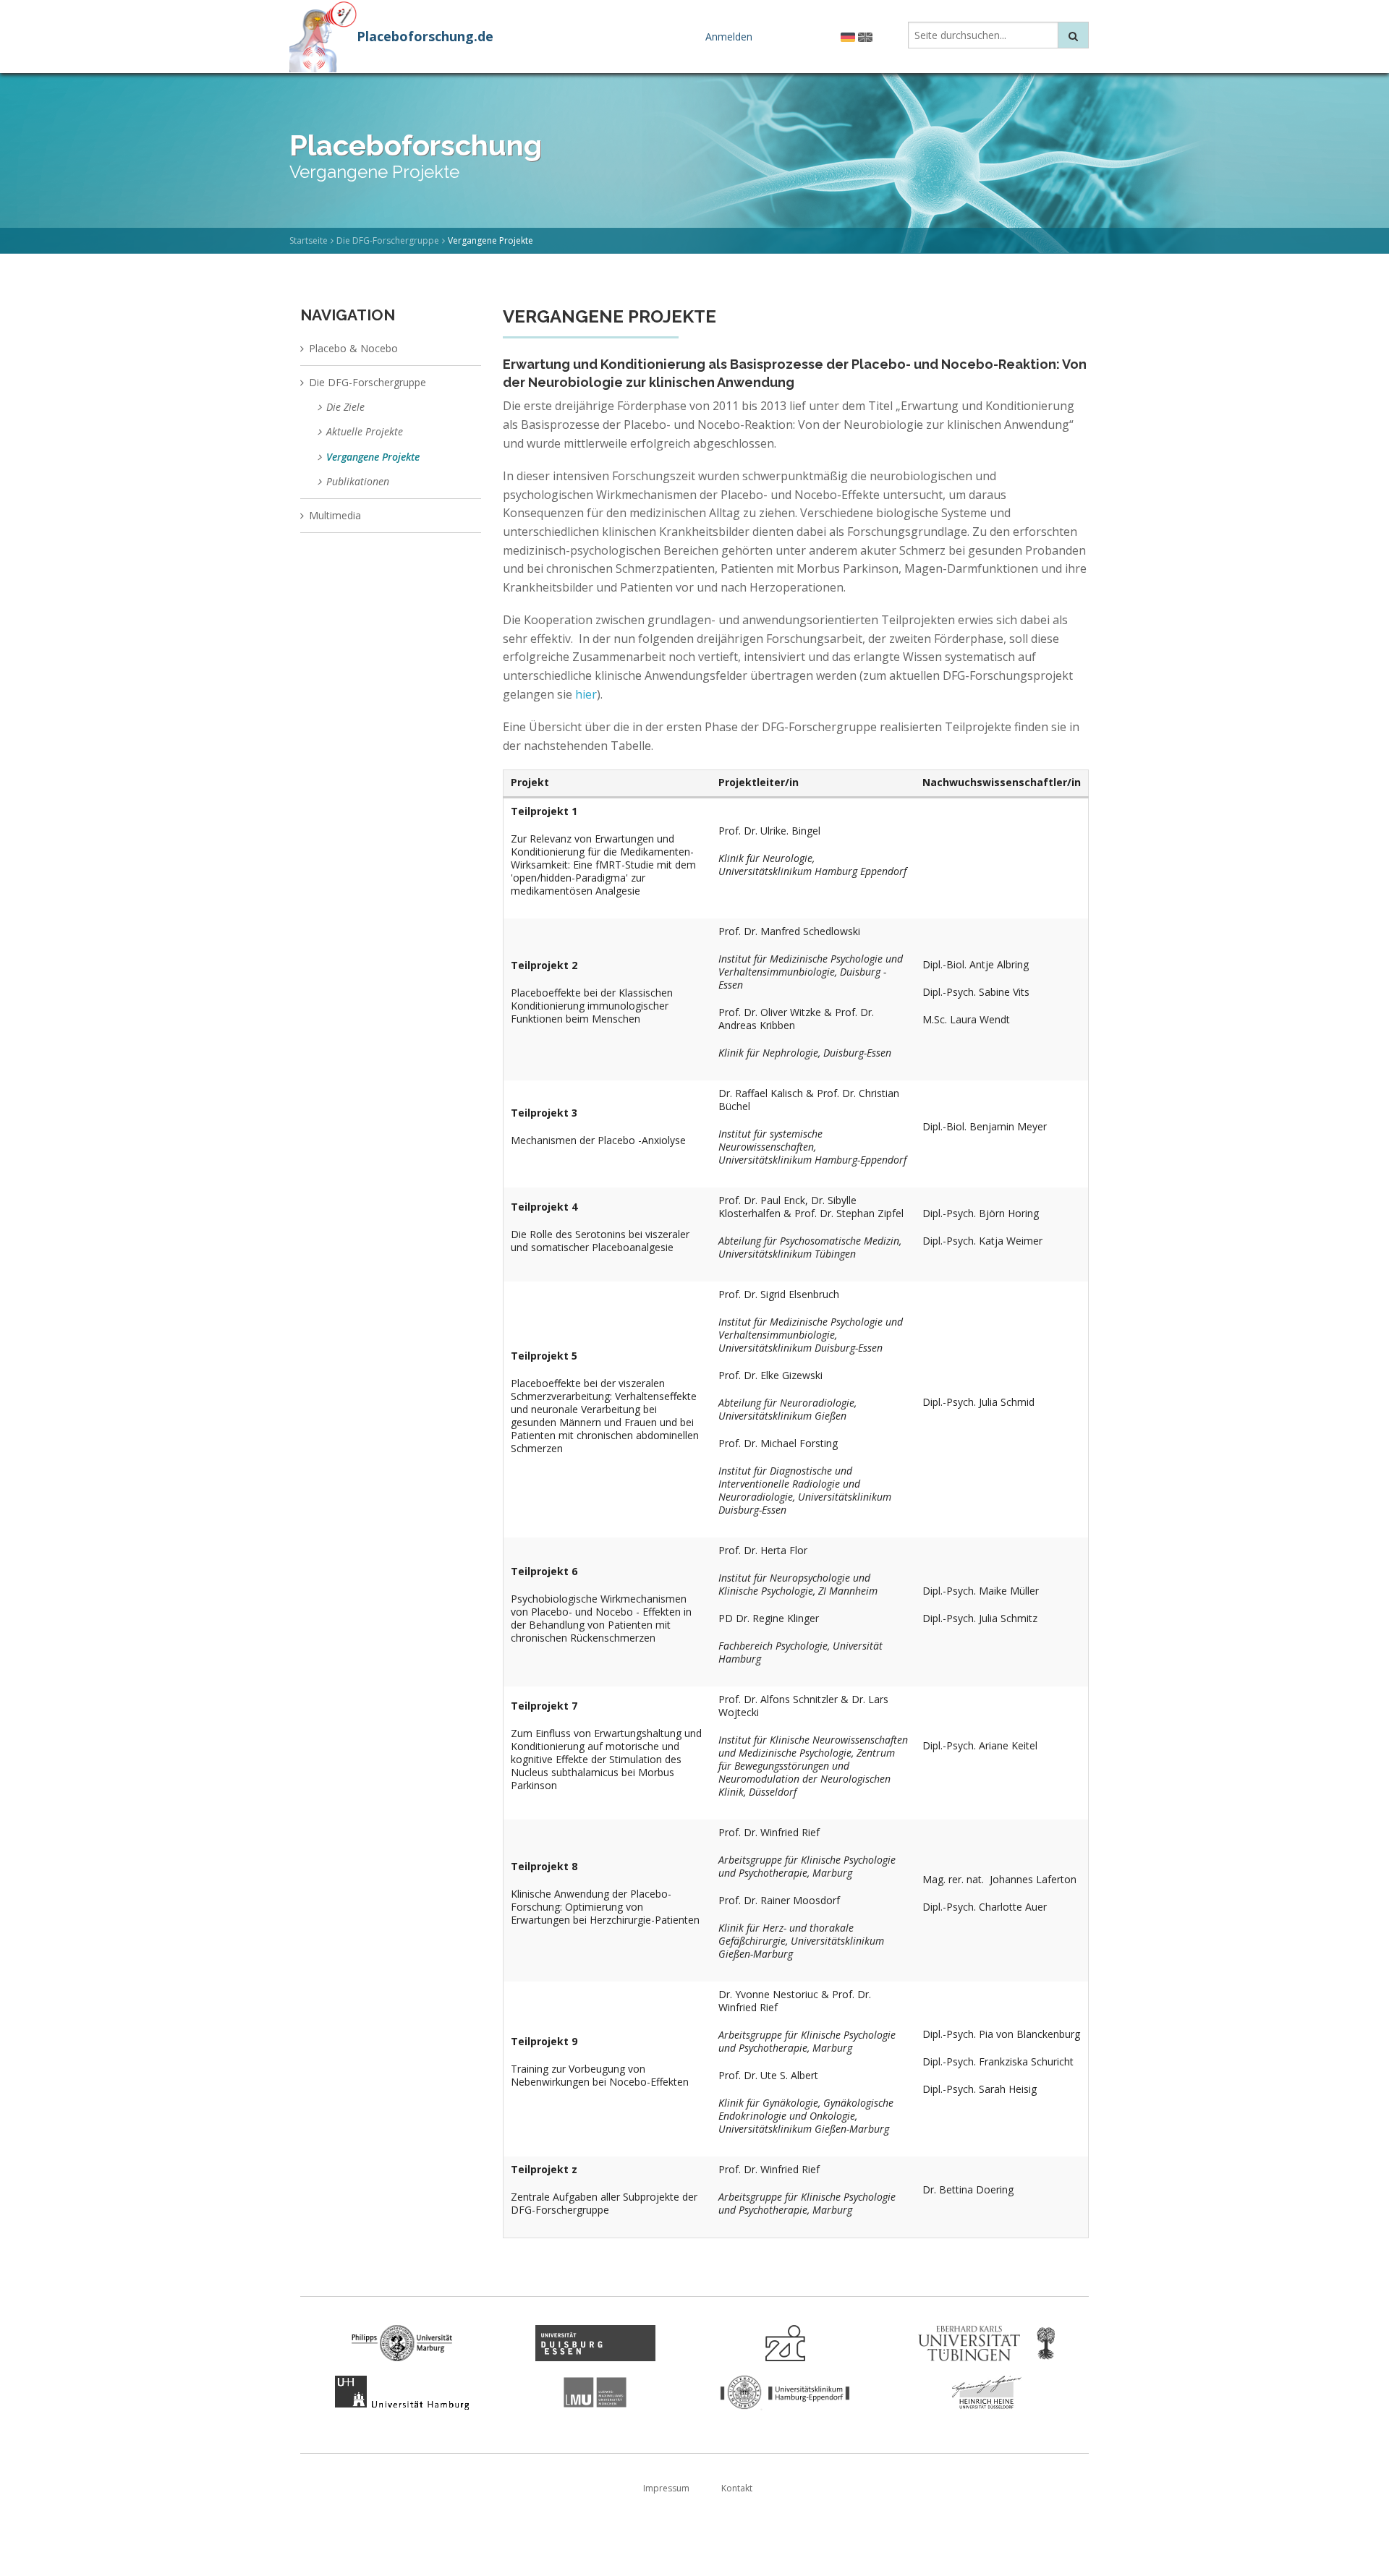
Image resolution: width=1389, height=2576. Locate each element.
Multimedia (335, 515)
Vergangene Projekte (373, 457)
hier (585, 694)
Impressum (666, 2488)
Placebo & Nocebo (353, 348)
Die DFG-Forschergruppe (388, 240)
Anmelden (729, 37)
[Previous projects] (865, 36)
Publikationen (358, 481)
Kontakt (737, 2488)
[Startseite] (323, 35)
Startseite (309, 240)
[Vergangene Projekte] (848, 36)
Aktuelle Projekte (365, 431)
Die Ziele (345, 407)
